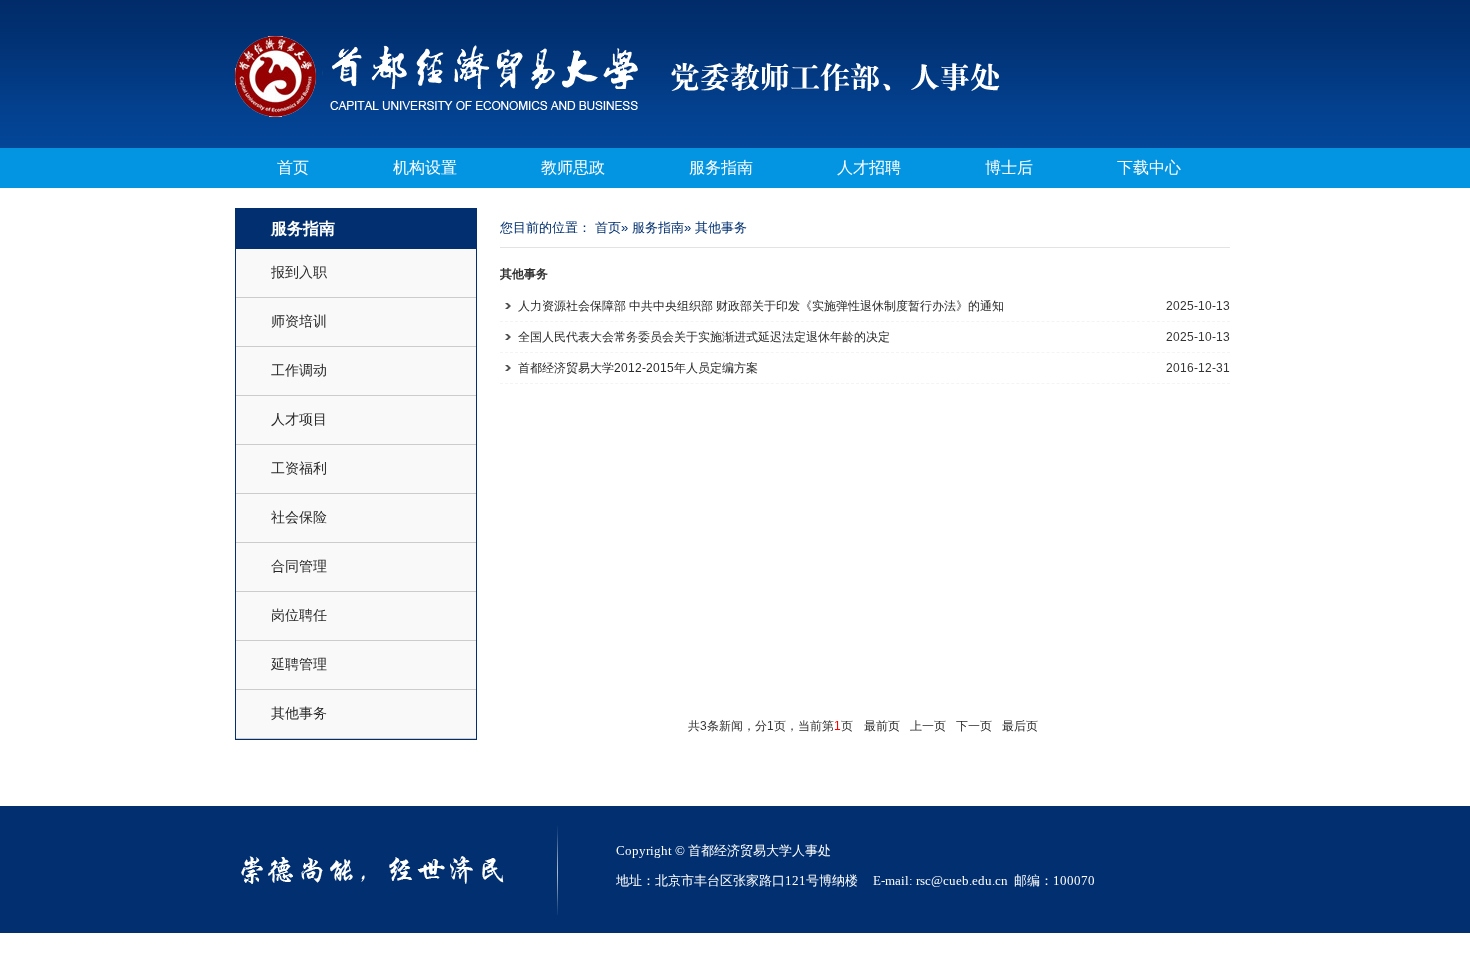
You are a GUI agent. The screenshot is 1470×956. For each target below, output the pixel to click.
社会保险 (299, 517)
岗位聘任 (299, 615)
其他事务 (299, 713)
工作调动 (299, 370)
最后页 (1020, 726)
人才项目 (299, 419)
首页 (293, 167)
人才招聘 (869, 167)
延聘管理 (299, 664)
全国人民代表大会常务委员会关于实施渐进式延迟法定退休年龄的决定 (704, 337)
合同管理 (299, 566)
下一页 (974, 726)
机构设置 (425, 167)
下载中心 (1149, 167)
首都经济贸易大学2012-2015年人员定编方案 (638, 368)
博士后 (1009, 167)
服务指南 (721, 167)
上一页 (928, 726)
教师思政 (573, 167)
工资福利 (299, 468)
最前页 (882, 726)
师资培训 (299, 321)
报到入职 (299, 272)
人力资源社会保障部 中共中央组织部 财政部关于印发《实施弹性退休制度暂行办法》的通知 (761, 306)
